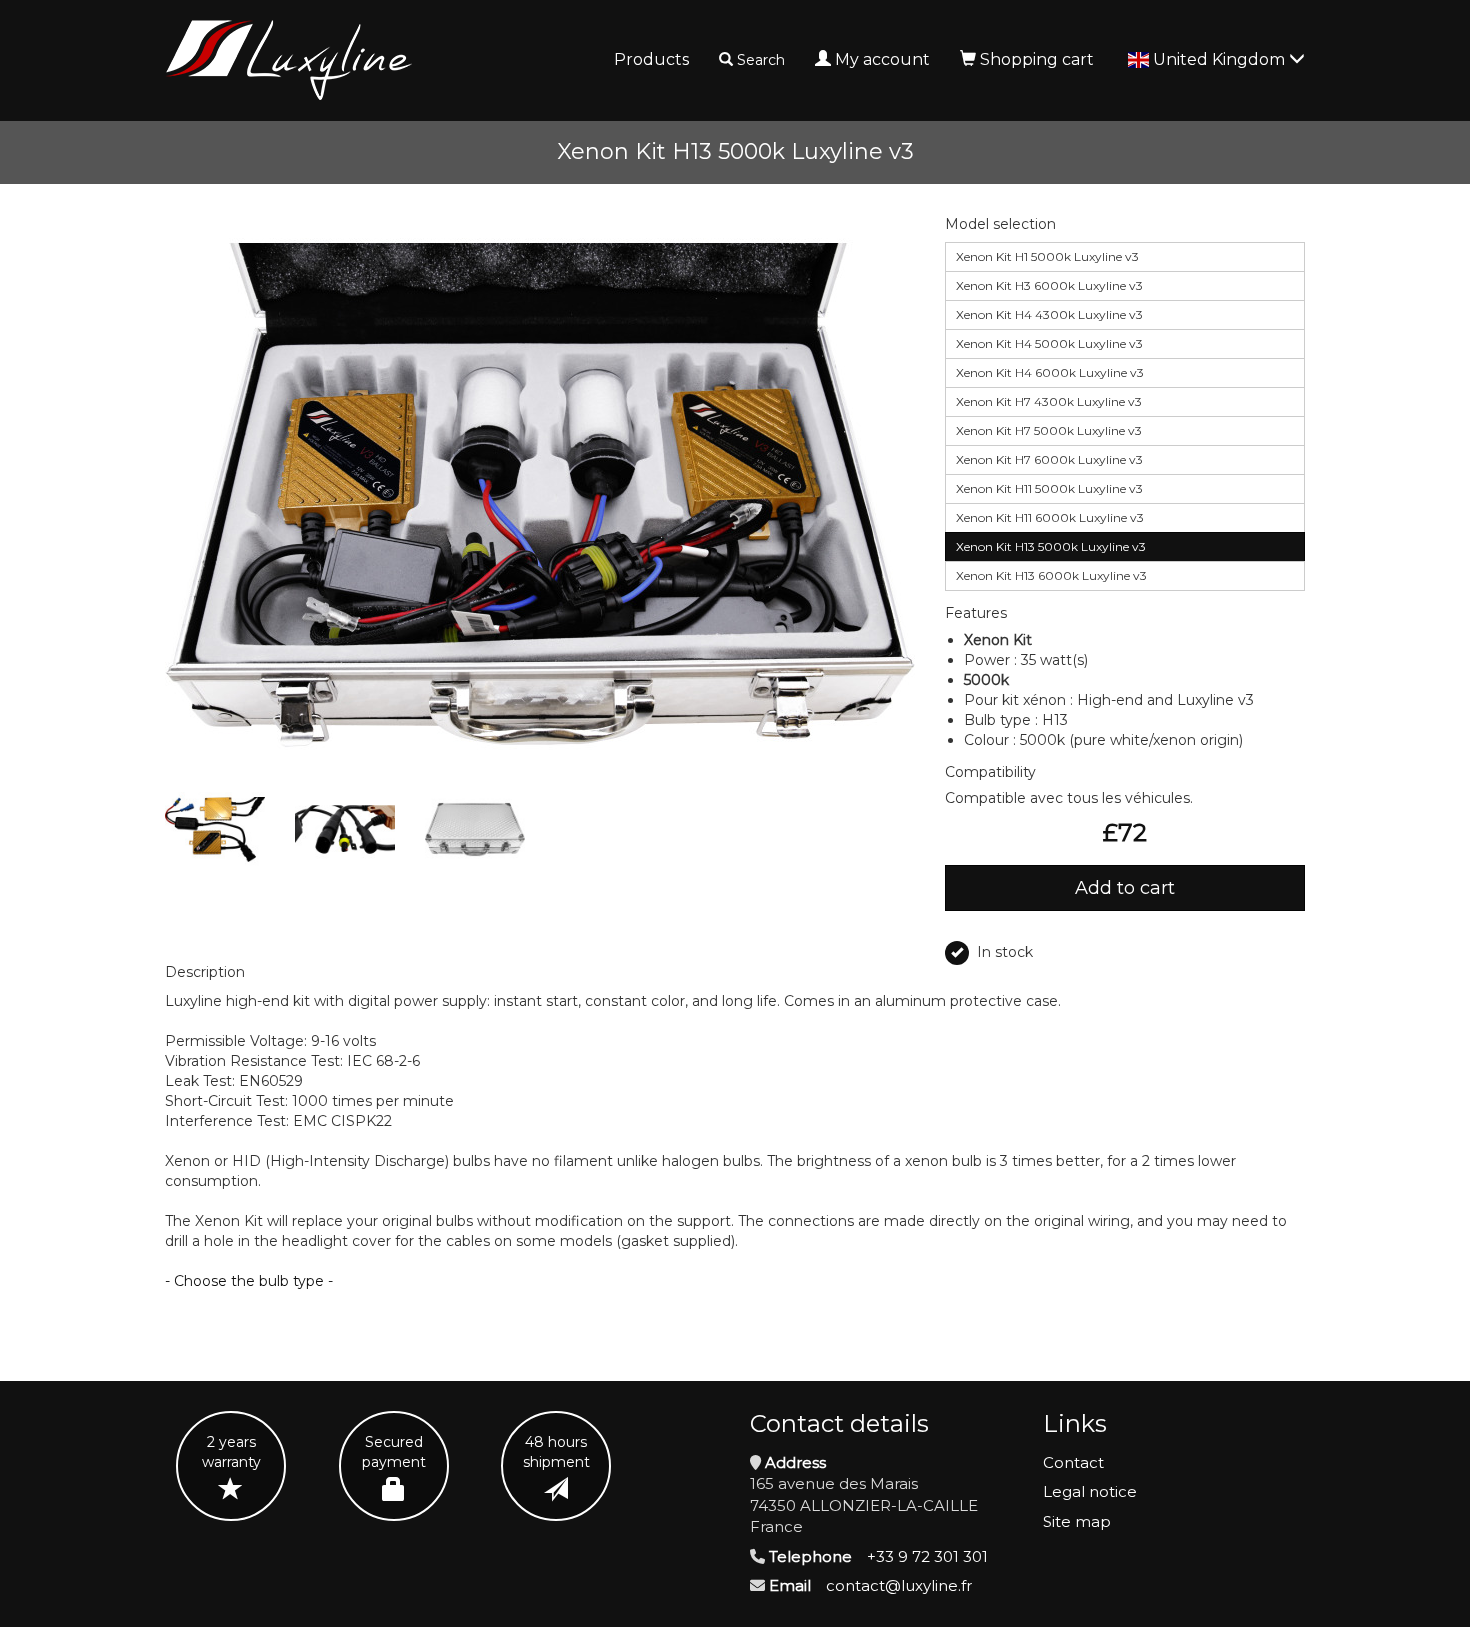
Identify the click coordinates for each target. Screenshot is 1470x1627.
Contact (1073, 1462)
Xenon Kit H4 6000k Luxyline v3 (1050, 372)
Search (761, 60)
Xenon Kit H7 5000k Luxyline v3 (1049, 430)
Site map (1077, 1521)
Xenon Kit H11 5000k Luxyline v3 (1049, 488)
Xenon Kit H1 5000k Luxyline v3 (1047, 256)
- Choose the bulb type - (249, 1281)
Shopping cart (1037, 59)
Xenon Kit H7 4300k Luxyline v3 (1049, 401)
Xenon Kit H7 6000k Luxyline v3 (1049, 459)
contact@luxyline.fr (899, 1585)
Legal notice (1090, 1491)
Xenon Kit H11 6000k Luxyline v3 (1050, 517)
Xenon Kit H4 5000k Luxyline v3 (1049, 343)
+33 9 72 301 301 (927, 1556)
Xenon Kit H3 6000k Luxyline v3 (1049, 285)
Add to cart (1125, 888)
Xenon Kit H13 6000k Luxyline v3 (1051, 575)
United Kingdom (1221, 59)
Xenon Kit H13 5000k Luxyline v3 (1051, 546)
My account (882, 59)
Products (651, 59)
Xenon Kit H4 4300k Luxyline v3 (1049, 314)
